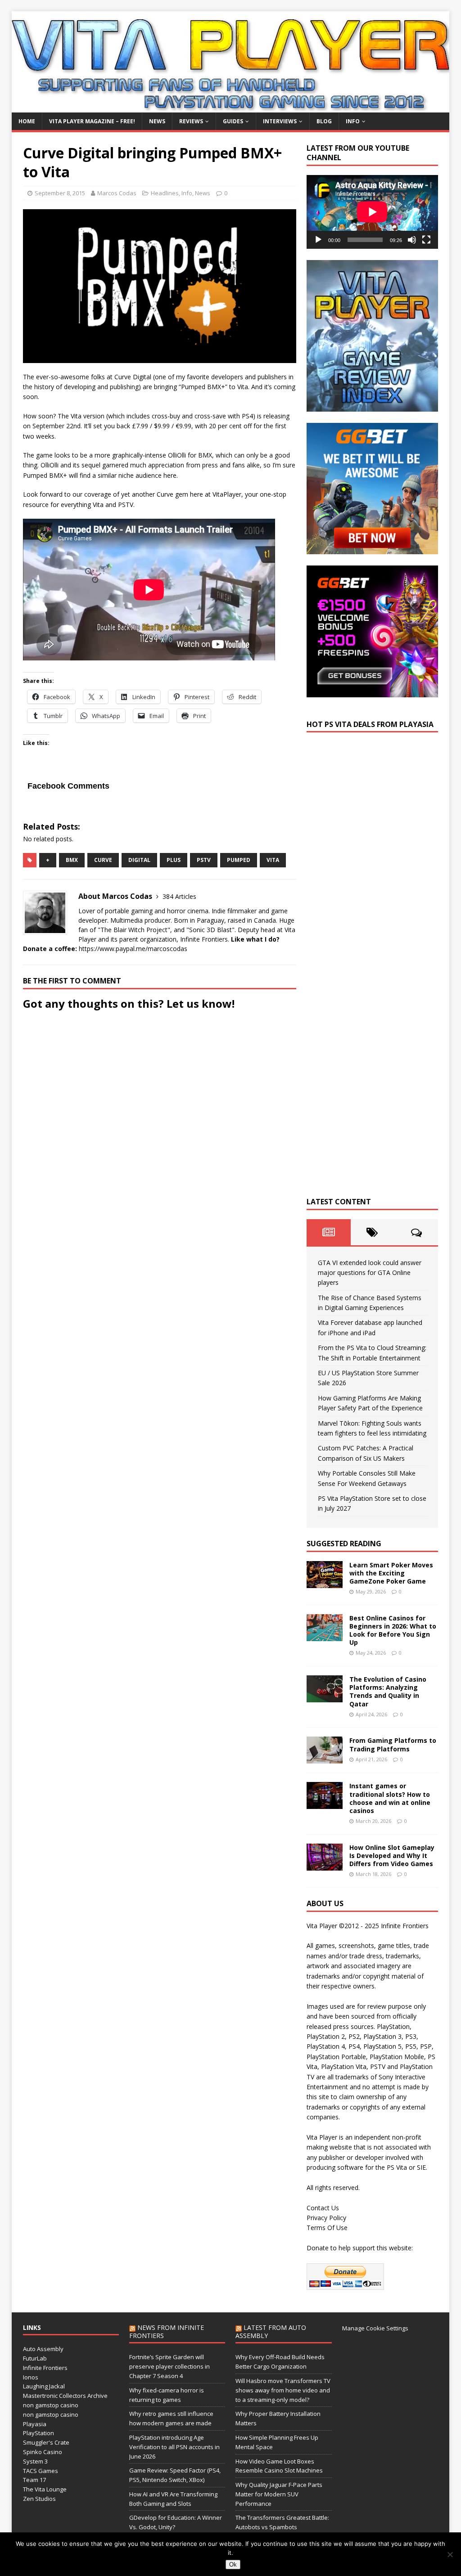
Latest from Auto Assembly (271, 2331)
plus (174, 860)
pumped (239, 860)
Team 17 (34, 2480)
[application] (372, 212)
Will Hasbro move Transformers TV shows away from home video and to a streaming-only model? (283, 2390)
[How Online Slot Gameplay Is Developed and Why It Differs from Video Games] (325, 1865)
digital (139, 860)
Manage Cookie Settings (375, 2328)
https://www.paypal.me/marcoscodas (133, 949)
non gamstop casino (51, 2405)
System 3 (35, 2461)
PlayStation (38, 2433)
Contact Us (323, 2208)
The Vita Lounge (45, 2489)
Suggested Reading (344, 1544)
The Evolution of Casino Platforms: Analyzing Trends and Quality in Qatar (388, 1692)
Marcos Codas (117, 193)
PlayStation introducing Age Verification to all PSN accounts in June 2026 (174, 2447)
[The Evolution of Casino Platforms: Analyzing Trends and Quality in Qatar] (325, 1697)
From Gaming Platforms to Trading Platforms (393, 1744)
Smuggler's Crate (46, 2442)
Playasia (35, 2424)
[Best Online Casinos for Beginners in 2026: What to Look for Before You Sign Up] (325, 1636)
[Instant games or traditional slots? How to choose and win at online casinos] (325, 1804)
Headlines (165, 193)
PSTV (204, 860)
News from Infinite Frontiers (167, 2331)
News (157, 121)
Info (353, 121)
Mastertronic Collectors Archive (65, 2396)
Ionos (31, 2377)
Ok (233, 2565)
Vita (273, 860)
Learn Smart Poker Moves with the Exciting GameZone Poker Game (391, 1573)
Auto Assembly (43, 2349)
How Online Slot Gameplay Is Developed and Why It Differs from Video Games (392, 1856)
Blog (324, 121)
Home (27, 121)
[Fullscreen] (426, 240)
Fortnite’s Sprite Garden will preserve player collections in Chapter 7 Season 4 (169, 2366)
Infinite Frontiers (45, 2368)
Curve (103, 860)
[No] (450, 2554)
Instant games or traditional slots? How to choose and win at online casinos (390, 1798)
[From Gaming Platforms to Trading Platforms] (325, 1758)
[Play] (318, 240)
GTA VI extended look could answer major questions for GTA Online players (370, 1273)
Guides (233, 121)
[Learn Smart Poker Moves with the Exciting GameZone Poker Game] (325, 1582)
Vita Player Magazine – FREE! (92, 121)
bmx (72, 860)
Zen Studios (39, 2499)
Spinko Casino (43, 2452)
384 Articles (179, 896)
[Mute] (412, 240)
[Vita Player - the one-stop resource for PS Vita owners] (231, 107)
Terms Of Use (327, 2228)
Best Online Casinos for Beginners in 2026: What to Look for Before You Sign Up (393, 1630)
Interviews (280, 121)
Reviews (191, 121)
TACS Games (41, 2471)
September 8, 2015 (60, 193)
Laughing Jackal (44, 2386)
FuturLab (35, 2358)
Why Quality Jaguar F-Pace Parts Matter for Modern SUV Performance (279, 2494)
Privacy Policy (326, 2218)
